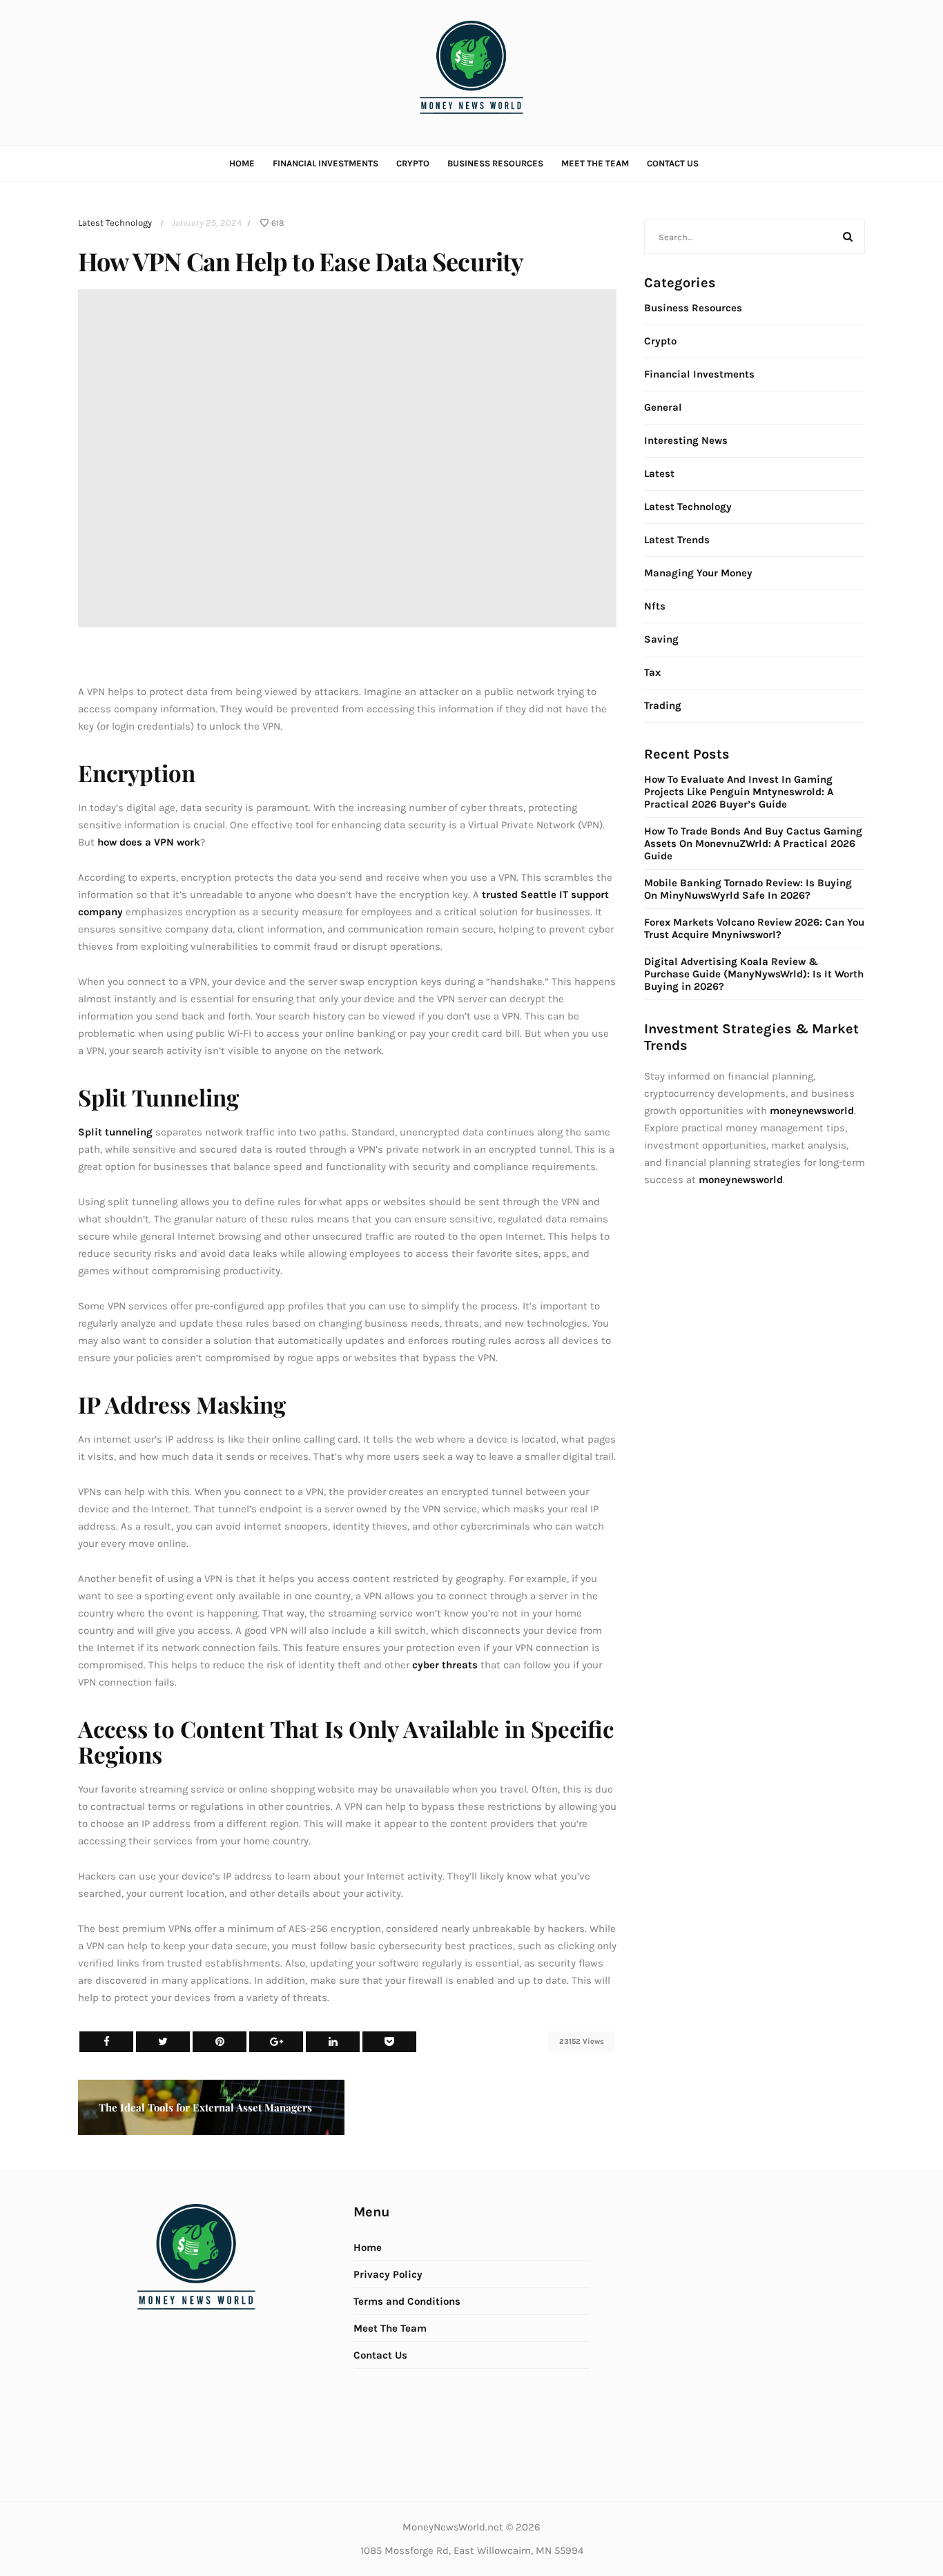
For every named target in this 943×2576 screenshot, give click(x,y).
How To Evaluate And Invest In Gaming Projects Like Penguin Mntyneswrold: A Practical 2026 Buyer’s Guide (739, 792)
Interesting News (686, 440)
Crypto (413, 163)
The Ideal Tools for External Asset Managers (205, 2107)
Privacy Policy (388, 2274)
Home (242, 163)
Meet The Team (595, 163)
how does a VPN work (149, 842)
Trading (663, 705)
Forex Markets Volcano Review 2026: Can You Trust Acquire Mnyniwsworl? (754, 928)
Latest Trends (677, 540)
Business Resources (495, 163)
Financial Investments (325, 163)
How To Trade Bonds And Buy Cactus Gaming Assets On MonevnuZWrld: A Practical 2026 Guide (753, 843)
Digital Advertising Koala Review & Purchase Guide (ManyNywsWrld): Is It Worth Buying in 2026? (754, 974)
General (663, 407)
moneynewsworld (741, 1180)
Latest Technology (115, 223)
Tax (652, 672)
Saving (661, 639)
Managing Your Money (698, 573)
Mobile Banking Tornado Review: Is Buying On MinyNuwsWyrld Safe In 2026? (748, 889)
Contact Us (673, 163)
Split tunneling (115, 1132)
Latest (659, 474)
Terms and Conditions (407, 2301)
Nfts (655, 606)
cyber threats (445, 1665)
